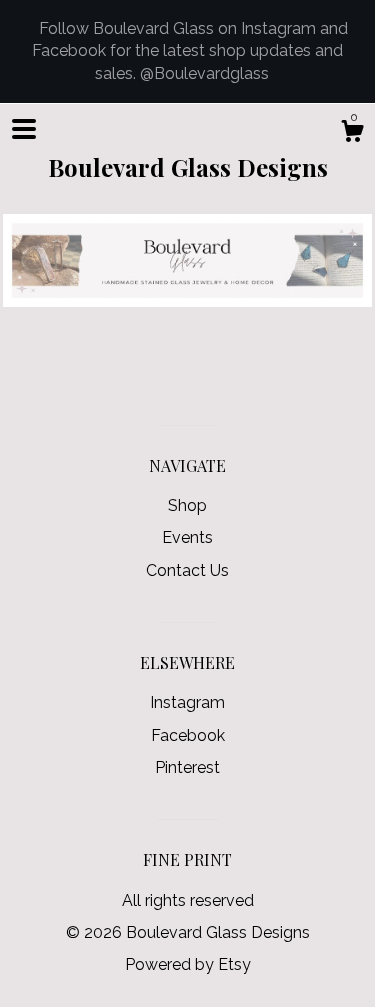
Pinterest (187, 767)
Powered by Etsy (188, 964)
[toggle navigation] (24, 129)
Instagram (187, 702)
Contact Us (187, 570)
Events (187, 537)
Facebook (188, 735)
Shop (187, 505)
